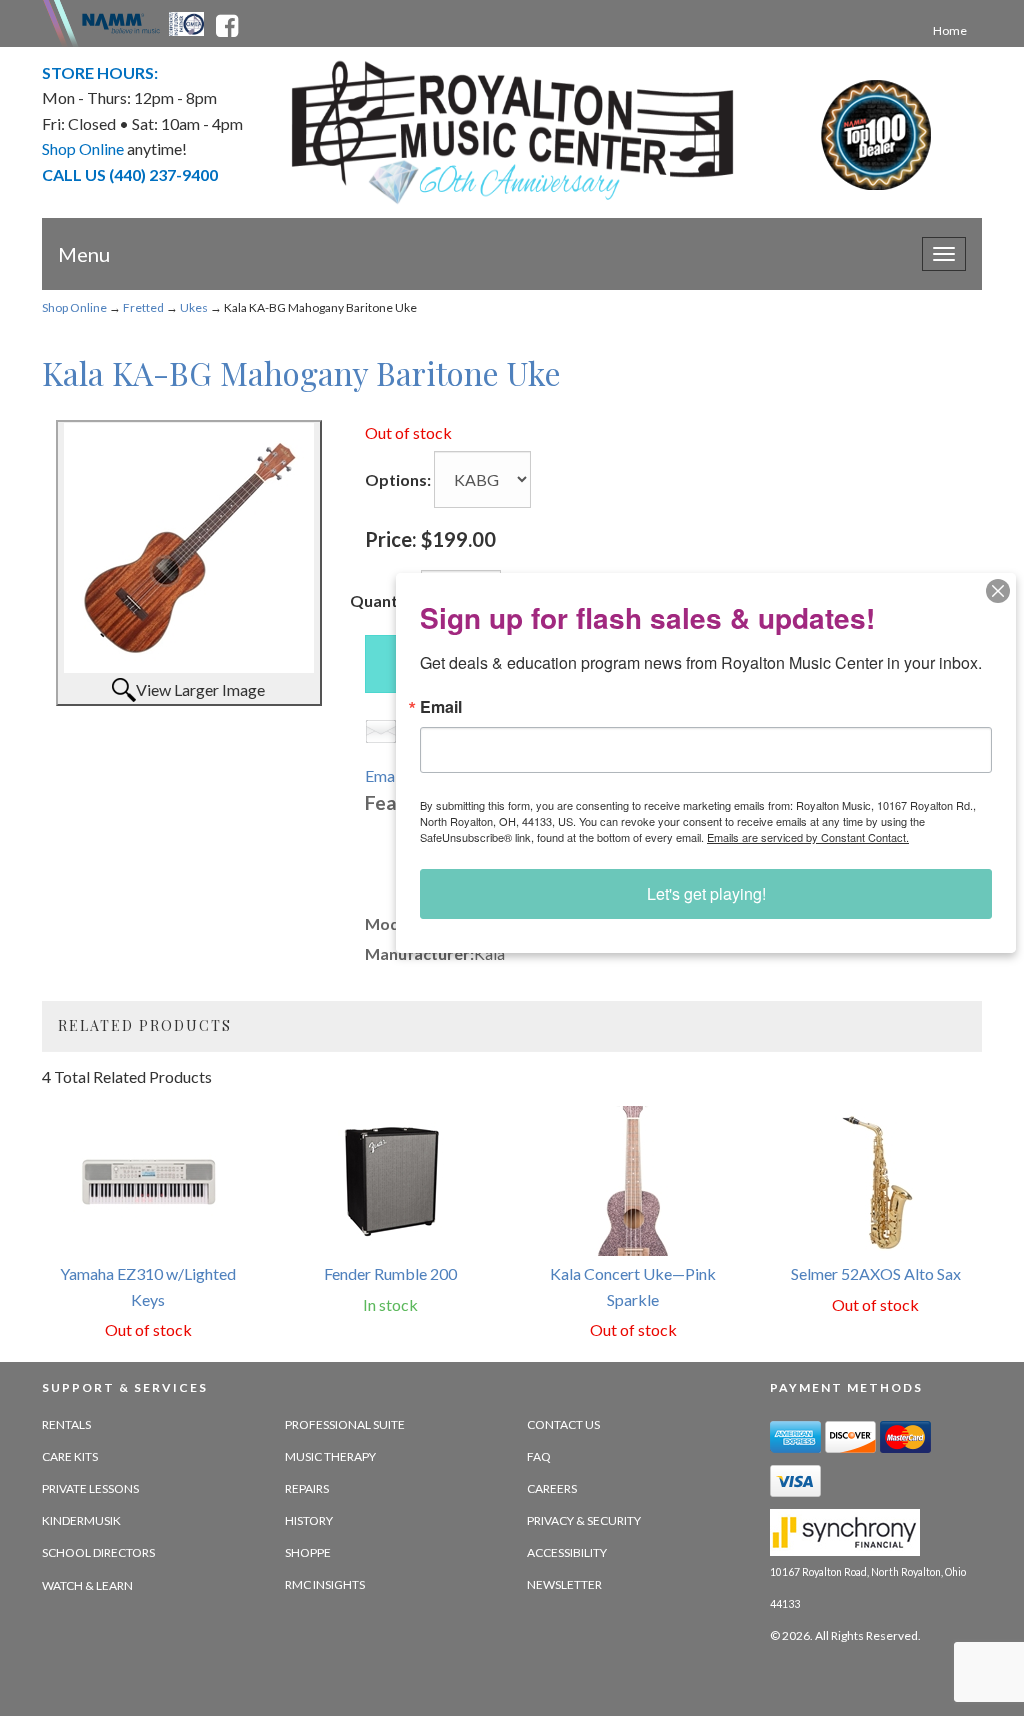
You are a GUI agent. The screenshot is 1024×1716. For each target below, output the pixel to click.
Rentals (66, 1424)
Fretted (143, 307)
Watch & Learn (87, 1585)
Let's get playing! (706, 893)
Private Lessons (90, 1488)
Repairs (307, 1488)
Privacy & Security (584, 1520)
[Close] (998, 591)
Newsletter (564, 1584)
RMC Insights (325, 1584)
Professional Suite (345, 1424)
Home (950, 30)
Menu (84, 254)
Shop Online (74, 307)
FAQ (539, 1456)
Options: (398, 479)
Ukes (194, 307)
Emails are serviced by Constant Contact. (808, 837)
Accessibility (567, 1552)
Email (441, 707)
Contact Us (563, 1424)
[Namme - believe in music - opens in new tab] (121, 22)
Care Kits (70, 1456)
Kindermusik (81, 1520)
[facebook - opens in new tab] (227, 22)
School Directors (98, 1552)
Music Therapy (330, 1456)
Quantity (384, 600)
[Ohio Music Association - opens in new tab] (188, 22)
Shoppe (308, 1552)
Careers (552, 1488)
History (309, 1520)
